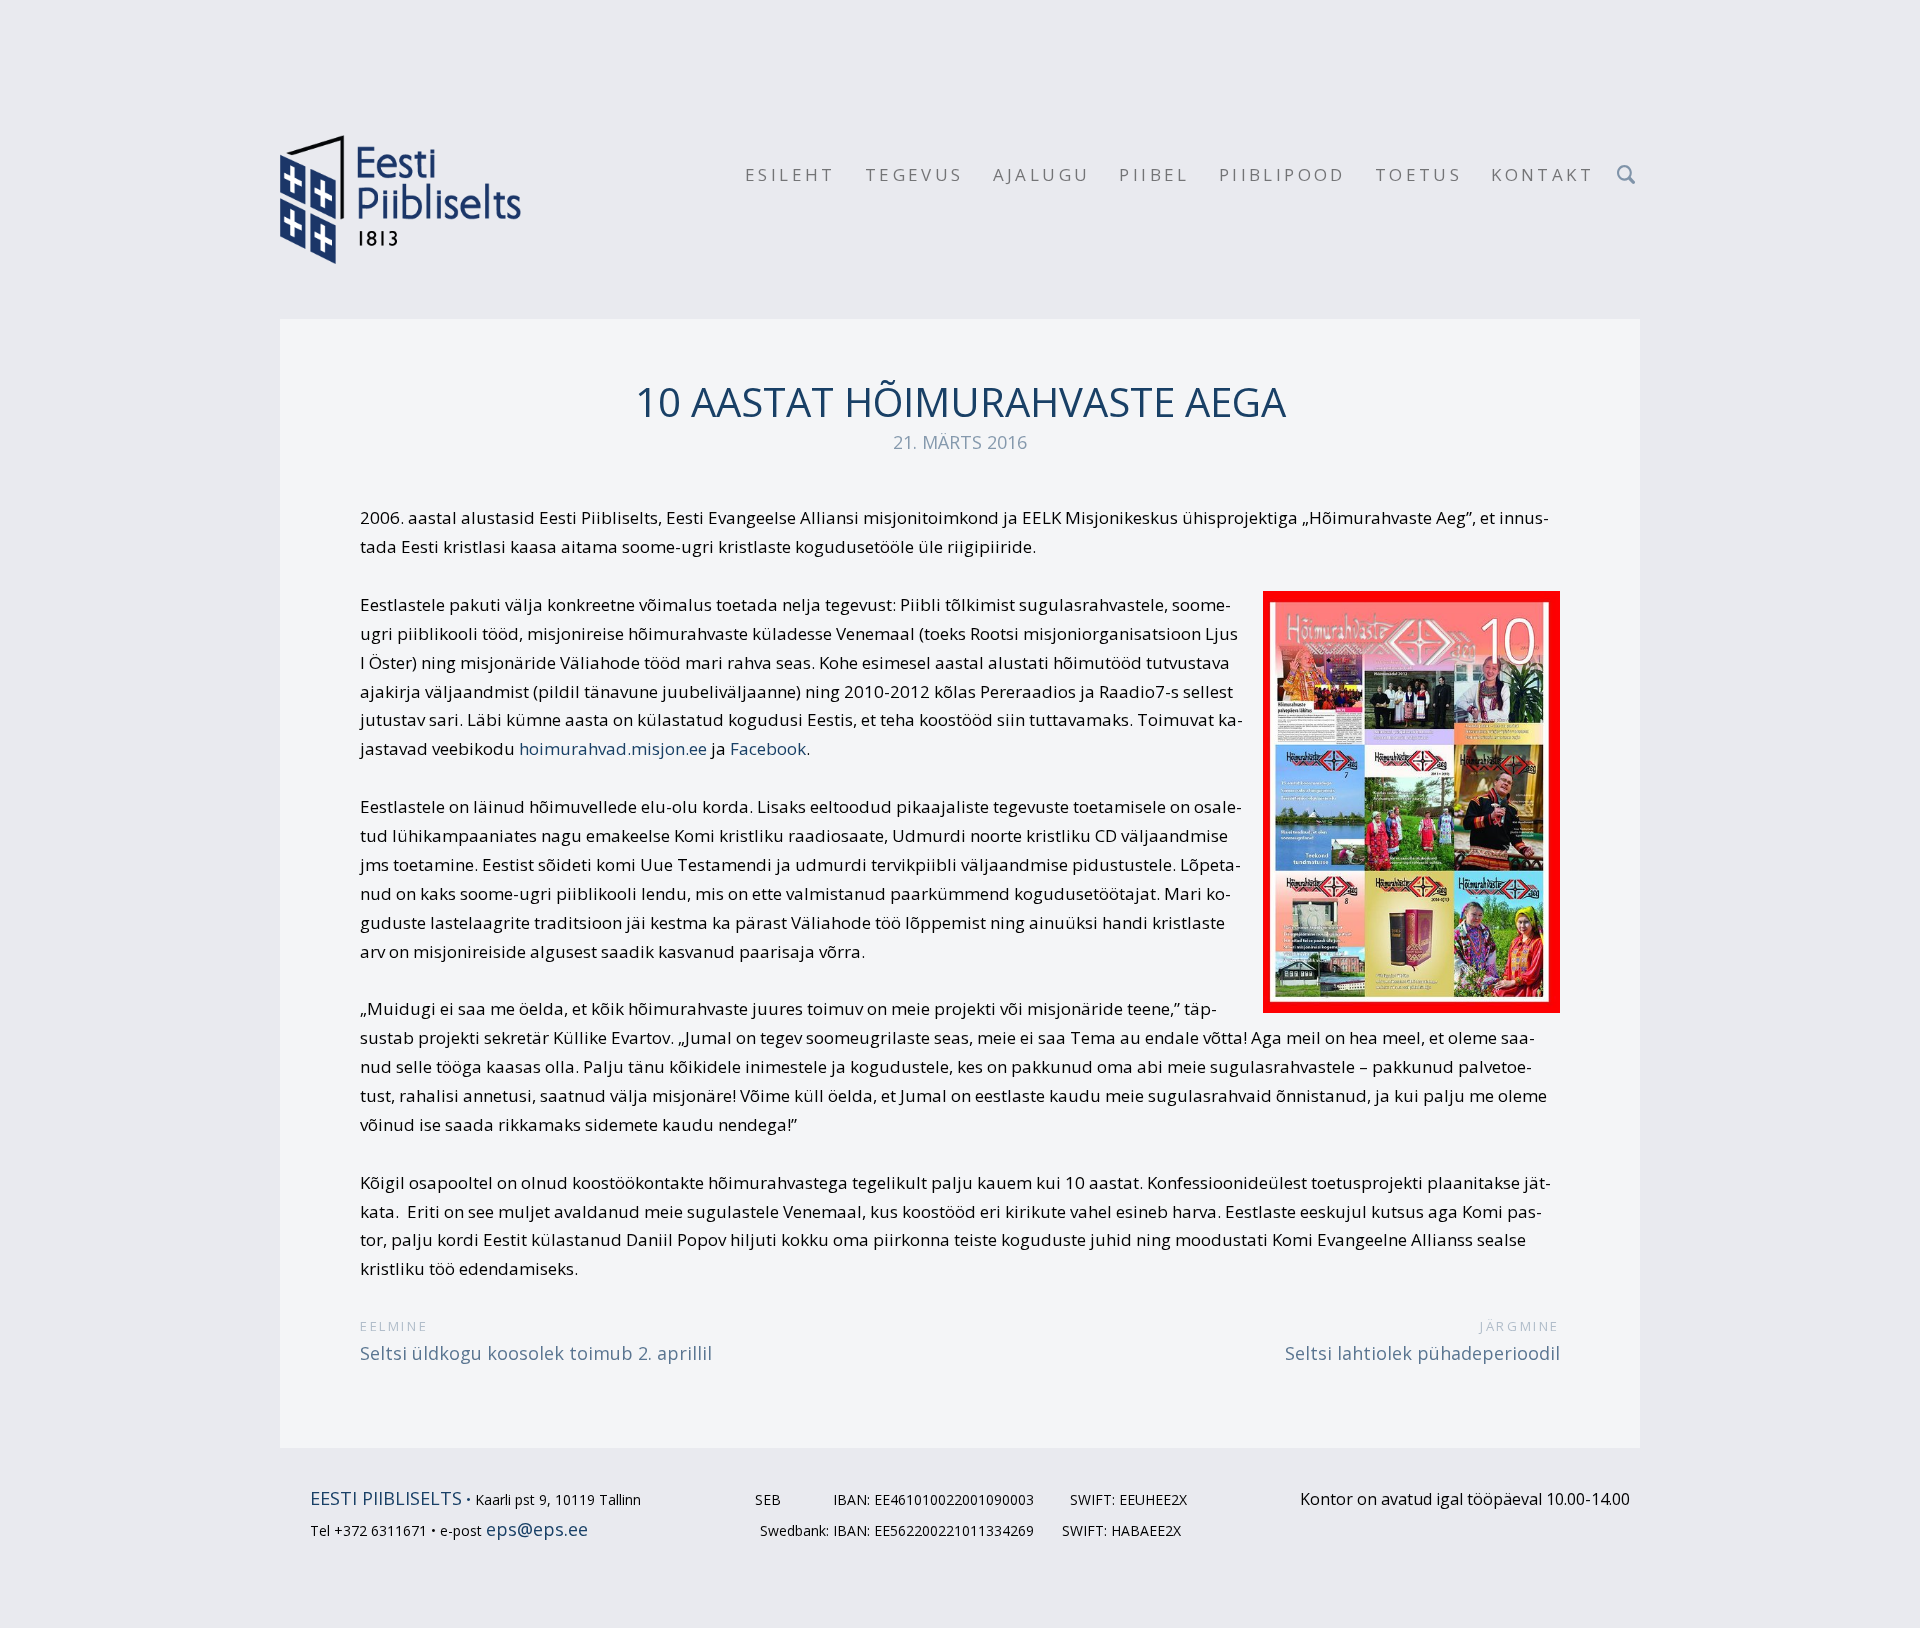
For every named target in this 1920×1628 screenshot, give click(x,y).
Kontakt (1542, 174)
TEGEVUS (914, 174)
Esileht (790, 174)
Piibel (1154, 174)
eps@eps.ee (537, 1529)
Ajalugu (1042, 174)
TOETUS (1418, 174)
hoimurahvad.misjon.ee (613, 748)
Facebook (768, 748)
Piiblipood (1282, 174)
